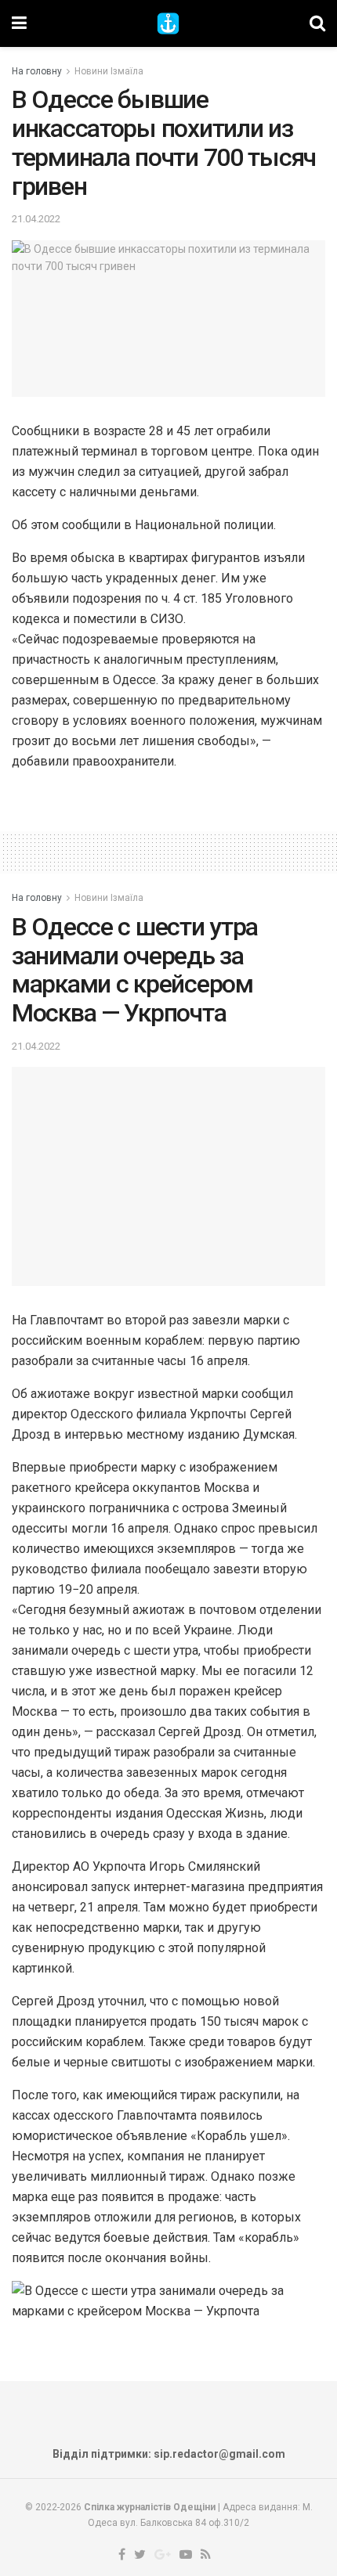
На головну (37, 71)
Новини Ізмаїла (109, 71)
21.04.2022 (36, 219)
